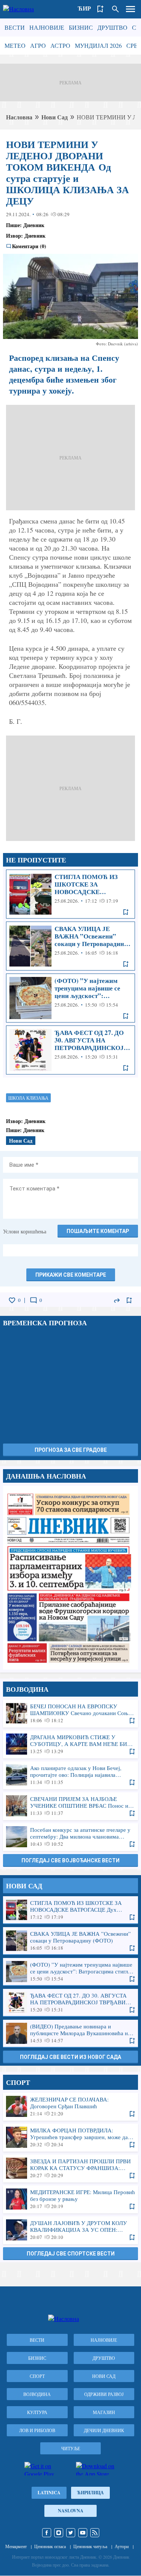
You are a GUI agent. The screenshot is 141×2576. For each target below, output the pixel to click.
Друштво (112, 27)
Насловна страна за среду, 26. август (70, 1578)
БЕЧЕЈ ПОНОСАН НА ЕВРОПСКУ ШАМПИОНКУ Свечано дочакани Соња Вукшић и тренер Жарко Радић (70, 1713)
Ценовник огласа (50, 2546)
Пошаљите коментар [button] (98, 1231)
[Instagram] (59, 2533)
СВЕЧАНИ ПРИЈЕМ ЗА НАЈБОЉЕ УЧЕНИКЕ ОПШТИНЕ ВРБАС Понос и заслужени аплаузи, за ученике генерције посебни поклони (70, 1806)
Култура (37, 2412)
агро (38, 45)
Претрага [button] (115, 9)
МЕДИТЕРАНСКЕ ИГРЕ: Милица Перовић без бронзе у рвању (70, 2199)
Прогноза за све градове (71, 1450)
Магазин (104, 2412)
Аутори (122, 2546)
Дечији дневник (104, 2430)
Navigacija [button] (130, 9)
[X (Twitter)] (71, 2533)
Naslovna (71, 2511)
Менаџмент (16, 2546)
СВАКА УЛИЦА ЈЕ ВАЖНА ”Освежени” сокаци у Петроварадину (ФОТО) (70, 946)
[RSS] (95, 2533)
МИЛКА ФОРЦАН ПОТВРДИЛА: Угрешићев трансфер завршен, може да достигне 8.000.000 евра (70, 2137)
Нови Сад (55, 117)
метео (15, 45)
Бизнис (81, 27)
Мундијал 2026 (98, 45)
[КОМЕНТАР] (33, 1300)
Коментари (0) (29, 246)
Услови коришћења (25, 1231)
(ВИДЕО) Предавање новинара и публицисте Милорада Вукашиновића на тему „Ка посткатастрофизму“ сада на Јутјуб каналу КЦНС (70, 2033)
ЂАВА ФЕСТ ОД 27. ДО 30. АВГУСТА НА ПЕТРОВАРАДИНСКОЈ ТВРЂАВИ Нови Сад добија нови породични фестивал (70, 1050)
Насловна (19, 117)
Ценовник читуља (90, 2546)
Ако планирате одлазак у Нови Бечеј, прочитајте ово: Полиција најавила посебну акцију (70, 1775)
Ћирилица (90, 2493)
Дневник (34, 225)
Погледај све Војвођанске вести (70, 1860)
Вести (15, 27)
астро (60, 45)
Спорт (37, 2376)
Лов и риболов (37, 2430)
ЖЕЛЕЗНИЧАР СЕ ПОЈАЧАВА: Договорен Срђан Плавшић (70, 2106)
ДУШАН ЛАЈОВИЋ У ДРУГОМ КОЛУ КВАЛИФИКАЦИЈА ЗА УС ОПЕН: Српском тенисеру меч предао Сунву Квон (70, 2230)
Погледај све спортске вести (71, 2254)
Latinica (49, 2493)
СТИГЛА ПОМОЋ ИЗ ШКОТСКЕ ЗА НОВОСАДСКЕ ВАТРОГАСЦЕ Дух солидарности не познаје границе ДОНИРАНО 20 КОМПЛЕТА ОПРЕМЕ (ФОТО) (70, 894)
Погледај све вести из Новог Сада (70, 2057)
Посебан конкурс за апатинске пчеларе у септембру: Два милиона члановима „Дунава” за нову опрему (70, 1837)
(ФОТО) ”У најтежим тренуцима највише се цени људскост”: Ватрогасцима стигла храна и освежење (70, 998)
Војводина (37, 2394)
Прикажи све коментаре (71, 1275)
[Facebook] (47, 2533)
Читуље (71, 2448)
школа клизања (28, 1098)
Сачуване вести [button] (100, 9)
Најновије (47, 27)
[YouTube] (83, 2533)
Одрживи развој (104, 2394)
